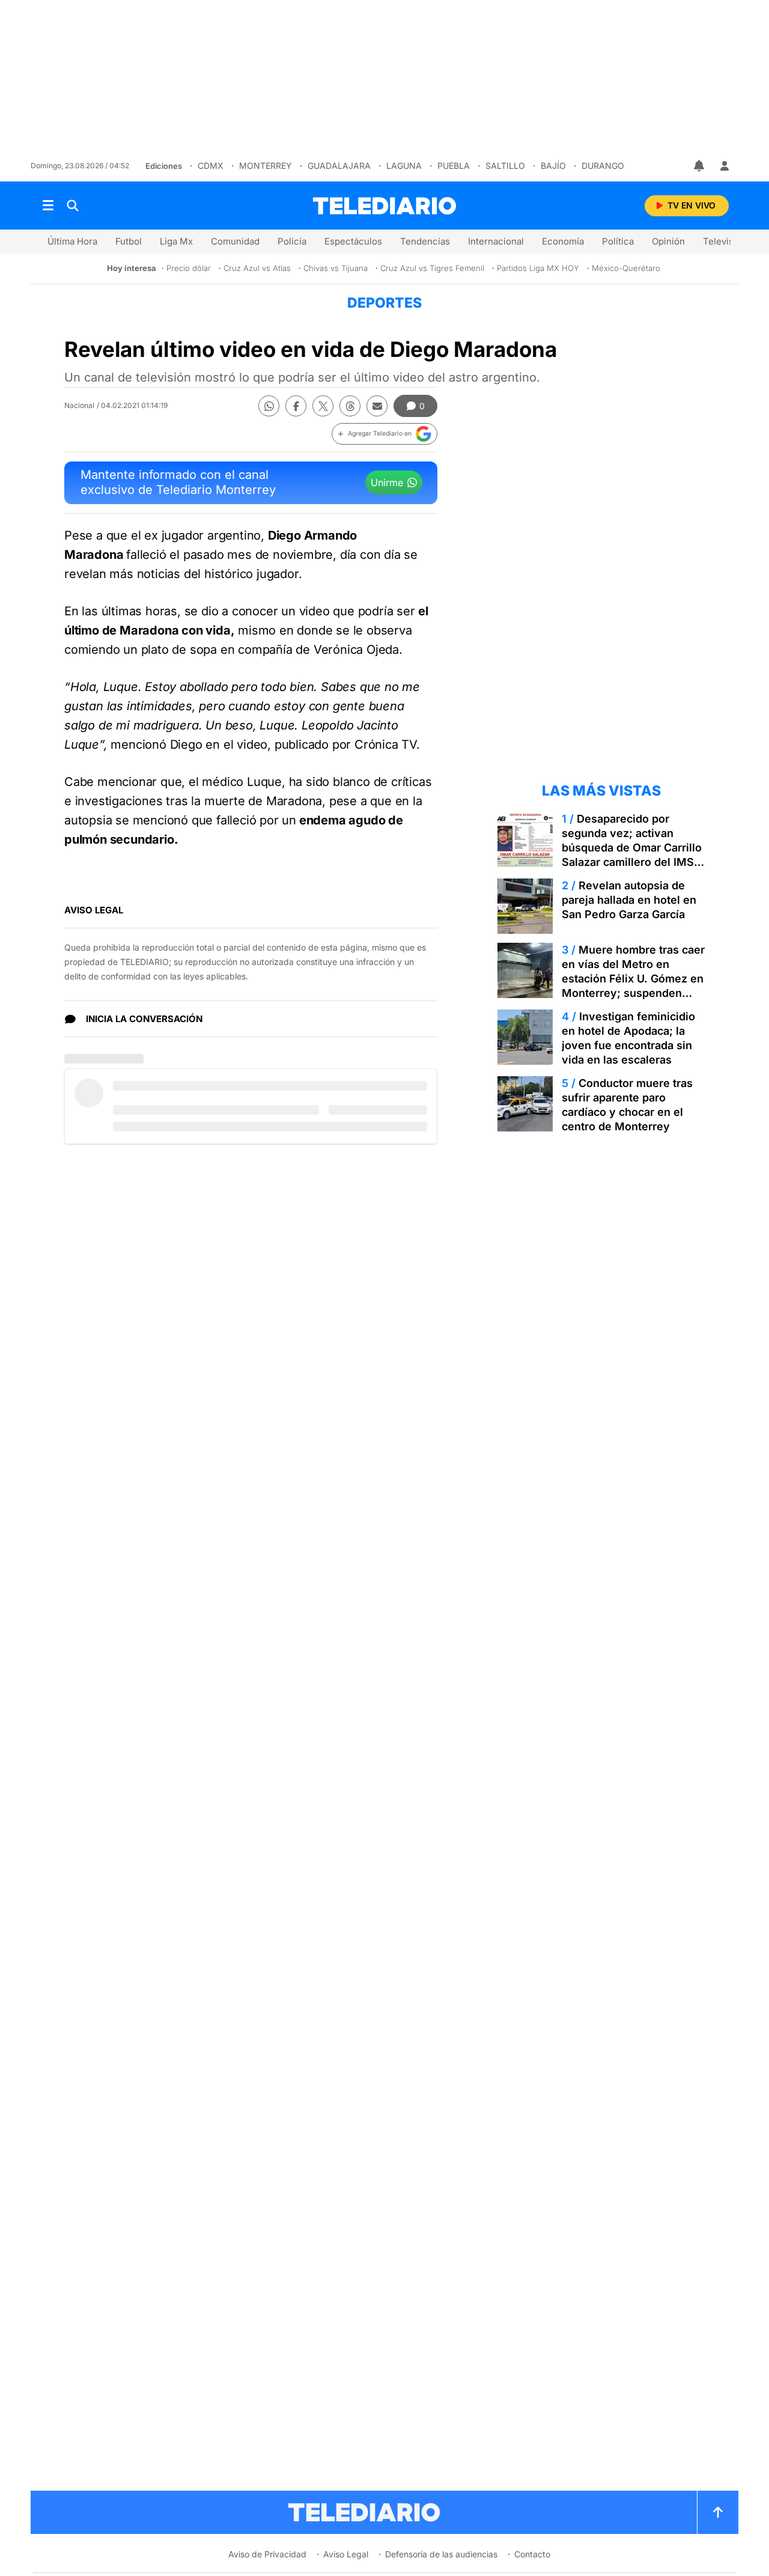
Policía (292, 241)
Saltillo (505, 166)
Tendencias (425, 241)
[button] (384, 434)
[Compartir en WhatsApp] (269, 406)
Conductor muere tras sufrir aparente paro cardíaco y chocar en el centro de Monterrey (627, 1105)
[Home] (384, 206)
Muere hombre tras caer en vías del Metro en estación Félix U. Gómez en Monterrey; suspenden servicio (633, 979)
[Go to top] (718, 2512)
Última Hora (72, 241)
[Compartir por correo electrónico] (377, 406)
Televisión (725, 241)
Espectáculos (353, 241)
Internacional (496, 241)
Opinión (668, 241)
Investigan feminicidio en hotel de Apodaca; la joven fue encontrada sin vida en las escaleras (628, 1038)
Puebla (454, 166)
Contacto (532, 2554)
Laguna (404, 166)
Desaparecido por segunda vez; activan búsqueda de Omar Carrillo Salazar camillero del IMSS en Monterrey (632, 848)
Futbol (129, 241)
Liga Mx (176, 241)
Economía (563, 241)
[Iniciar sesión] (725, 166)
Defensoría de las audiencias (441, 2554)
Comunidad (235, 241)
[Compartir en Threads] (350, 406)
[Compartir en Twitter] (323, 406)
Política (618, 241)
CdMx (211, 166)
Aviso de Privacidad (267, 2554)
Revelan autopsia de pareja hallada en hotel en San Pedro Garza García (629, 900)
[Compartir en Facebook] (296, 406)
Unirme (387, 483)
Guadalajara (339, 166)
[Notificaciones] (700, 166)
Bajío (553, 166)
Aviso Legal (346, 2554)
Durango (603, 166)
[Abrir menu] (48, 206)
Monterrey (266, 166)
